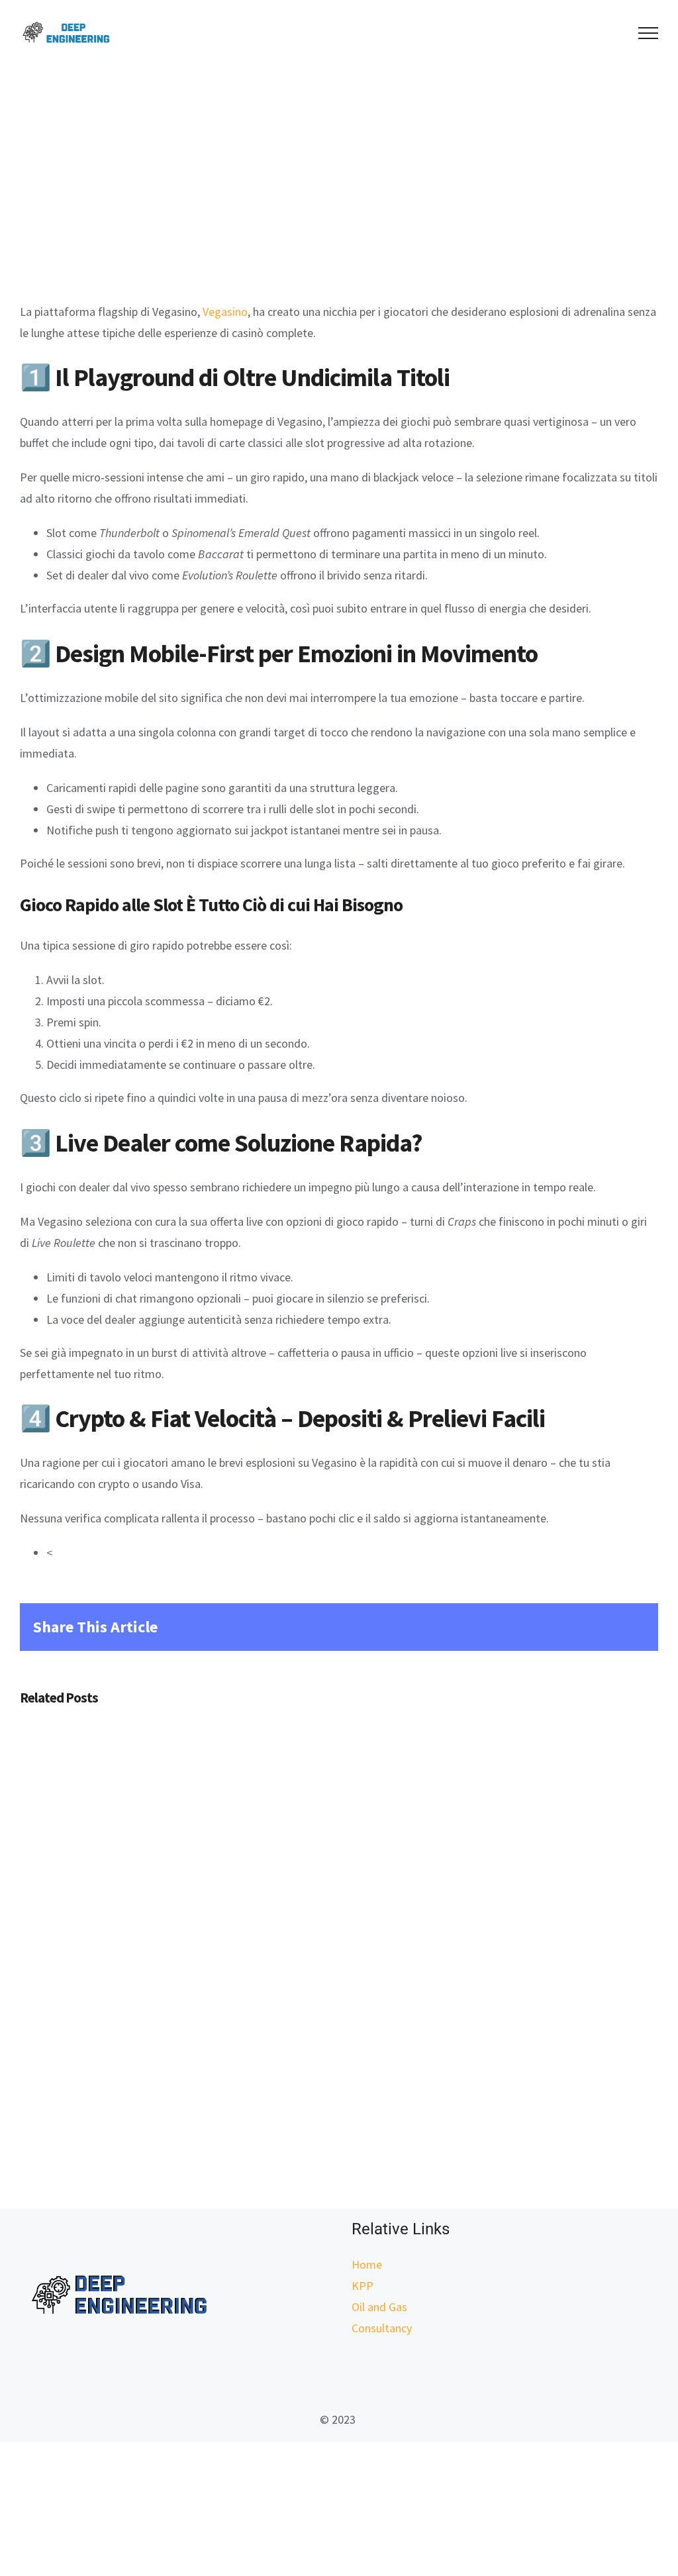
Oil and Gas (379, 2307)
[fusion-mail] (339, 2375)
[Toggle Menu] (649, 33)
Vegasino (225, 312)
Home (367, 2264)
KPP (363, 2286)
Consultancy (382, 2328)
